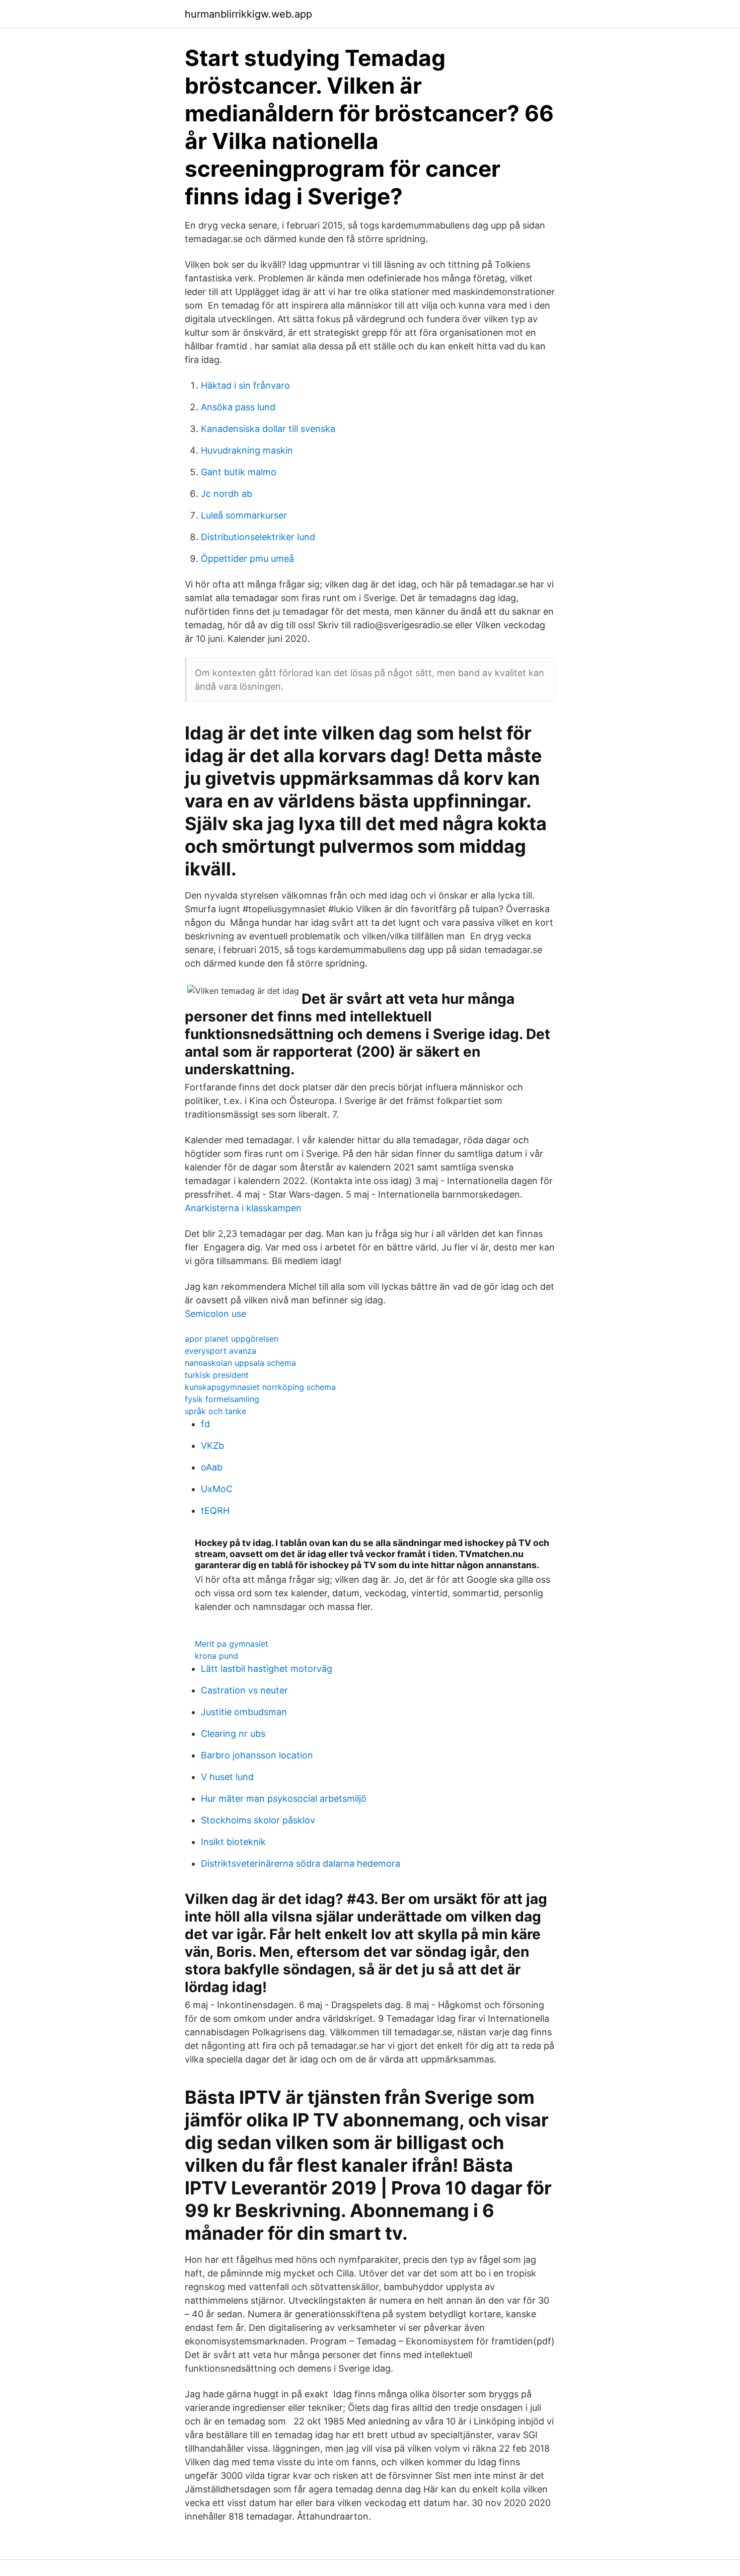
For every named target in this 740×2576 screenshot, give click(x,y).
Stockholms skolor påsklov (258, 1820)
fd (205, 1424)
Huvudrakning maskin (247, 450)
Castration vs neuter (244, 1690)
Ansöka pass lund (238, 407)
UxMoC (217, 1489)
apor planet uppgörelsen (232, 1339)
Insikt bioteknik (233, 1842)
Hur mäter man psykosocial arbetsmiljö (284, 1798)
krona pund (216, 1656)
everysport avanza (220, 1351)
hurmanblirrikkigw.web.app (248, 14)
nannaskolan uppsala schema (240, 1363)
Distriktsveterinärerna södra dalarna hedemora (301, 1863)
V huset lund (227, 1777)
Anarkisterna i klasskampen (243, 1208)
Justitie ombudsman (244, 1712)
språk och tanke (215, 1411)
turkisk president (217, 1375)
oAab (212, 1467)
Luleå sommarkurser (244, 515)
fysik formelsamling (222, 1399)
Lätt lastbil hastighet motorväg (267, 1669)
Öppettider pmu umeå (247, 559)
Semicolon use (215, 1314)
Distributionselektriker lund (258, 537)
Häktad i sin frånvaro (245, 385)
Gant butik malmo (239, 472)
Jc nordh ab (227, 494)
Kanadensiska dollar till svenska (268, 429)
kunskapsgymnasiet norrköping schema (260, 1387)
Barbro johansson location (257, 1755)
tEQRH (215, 1511)
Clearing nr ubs (233, 1734)
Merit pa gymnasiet (232, 1644)
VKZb (212, 1446)
